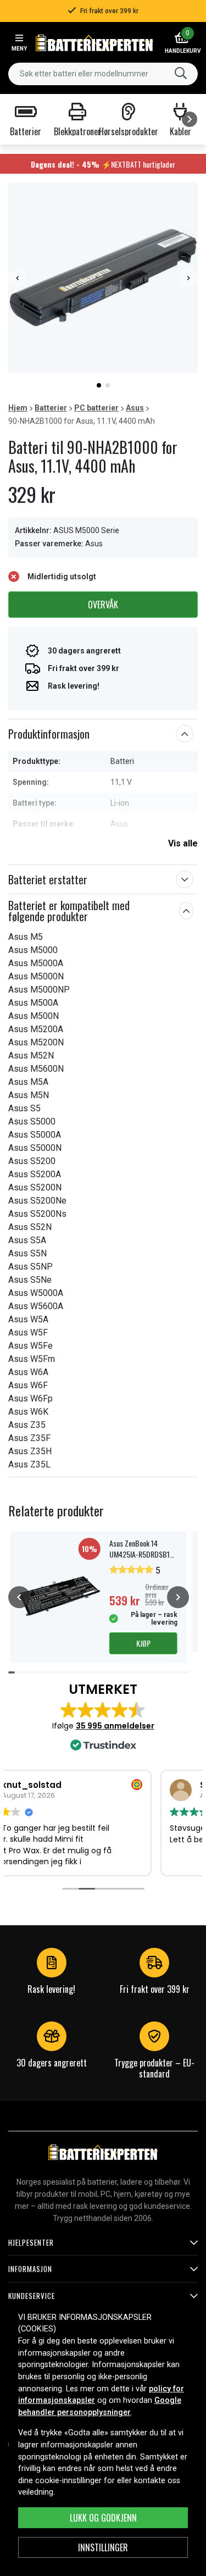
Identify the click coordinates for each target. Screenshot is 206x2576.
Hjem (18, 408)
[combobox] (103, 74)
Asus (135, 408)
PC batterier (96, 408)
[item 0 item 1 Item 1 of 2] (103, 278)
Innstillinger (103, 2547)
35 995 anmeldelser (115, 1726)
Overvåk (103, 605)
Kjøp (143, 1643)
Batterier (51, 408)
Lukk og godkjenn (103, 2518)
